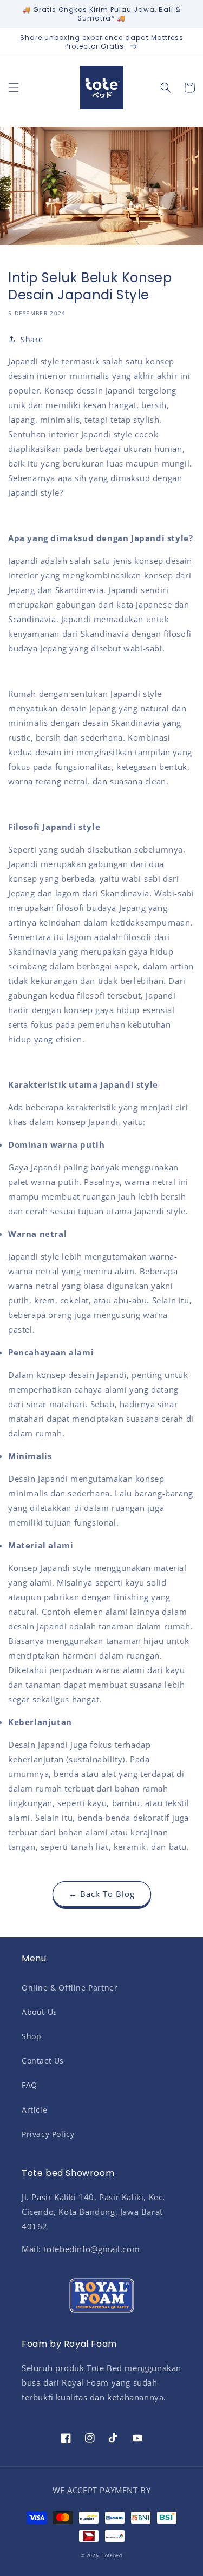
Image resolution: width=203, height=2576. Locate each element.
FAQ (30, 2085)
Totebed (112, 2555)
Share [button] (32, 339)
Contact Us (43, 2061)
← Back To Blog (102, 1894)
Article (34, 2110)
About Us (40, 2012)
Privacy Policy (48, 2134)
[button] (14, 88)
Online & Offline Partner (70, 1988)
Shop (31, 2036)
